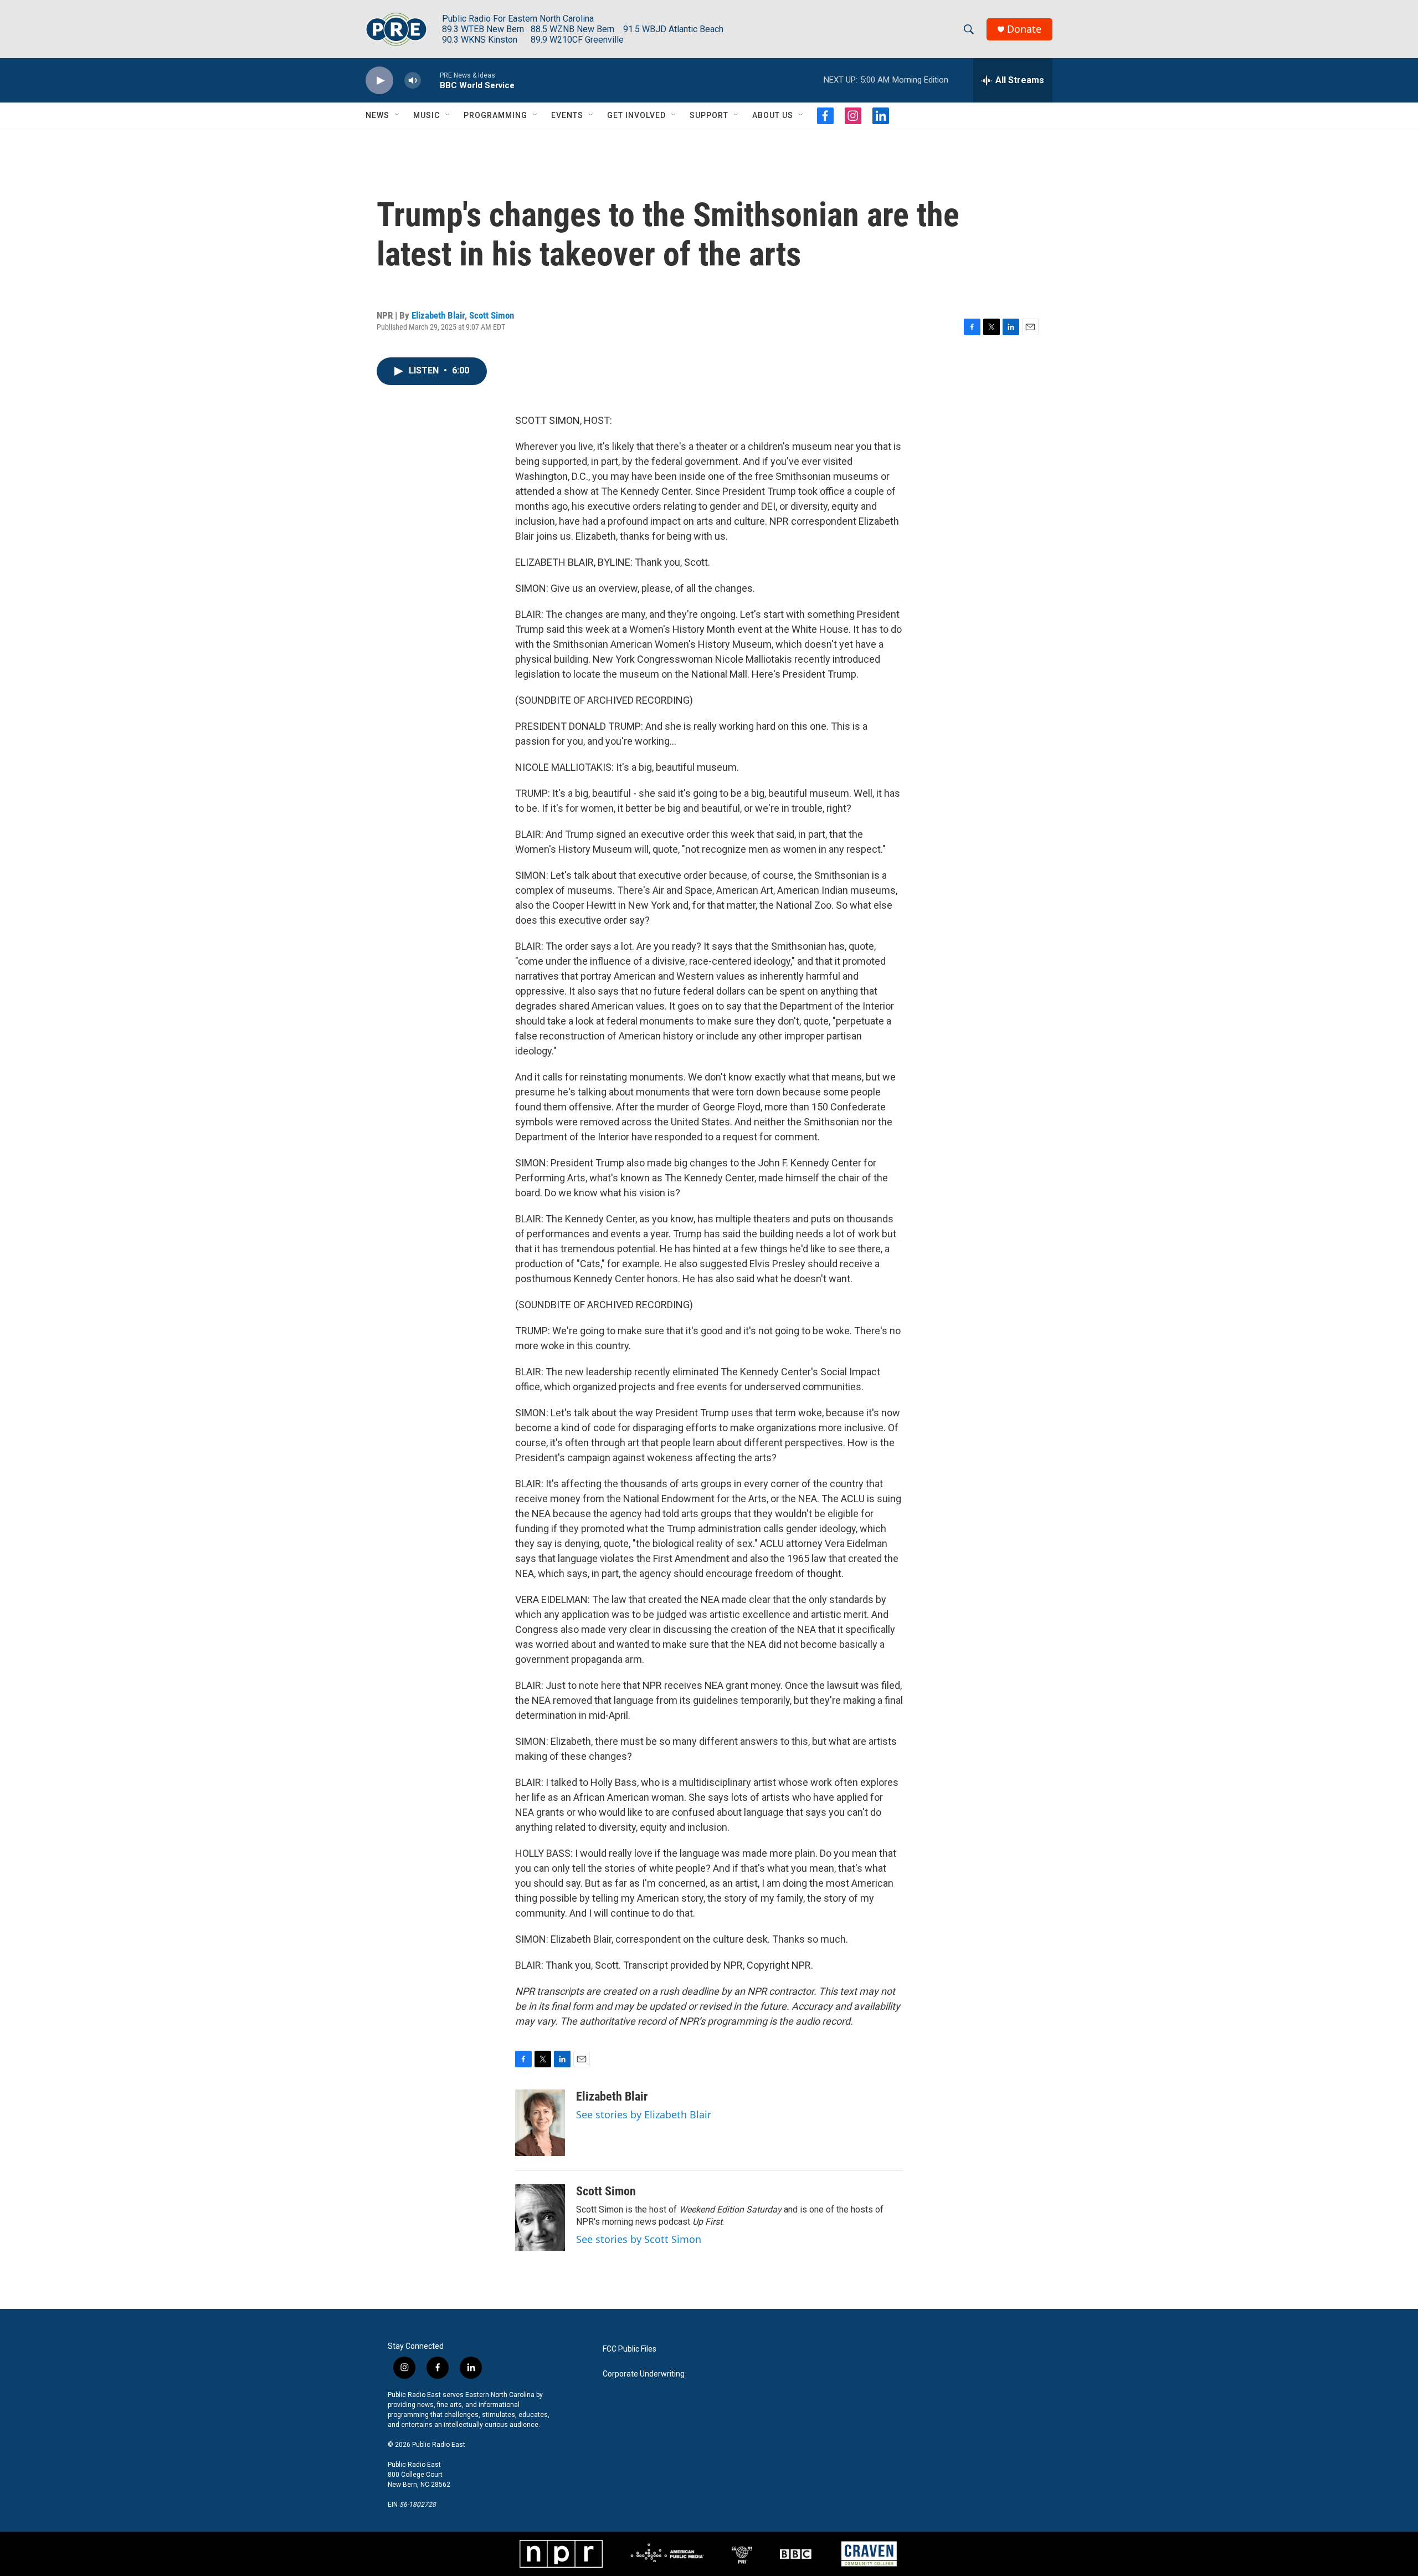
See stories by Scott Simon (639, 2239)
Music (427, 115)
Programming (495, 115)
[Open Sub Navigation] (398, 115)
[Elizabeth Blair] (540, 2123)
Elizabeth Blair (438, 315)
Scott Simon (492, 315)
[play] (379, 81)
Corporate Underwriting (644, 2374)
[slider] (430, 80)
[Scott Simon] (540, 2217)
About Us (773, 115)
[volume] (413, 81)
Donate (1024, 29)
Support (709, 115)
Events (567, 115)
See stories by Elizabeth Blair (644, 2114)
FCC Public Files (630, 2349)
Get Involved (636, 115)
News (377, 115)
